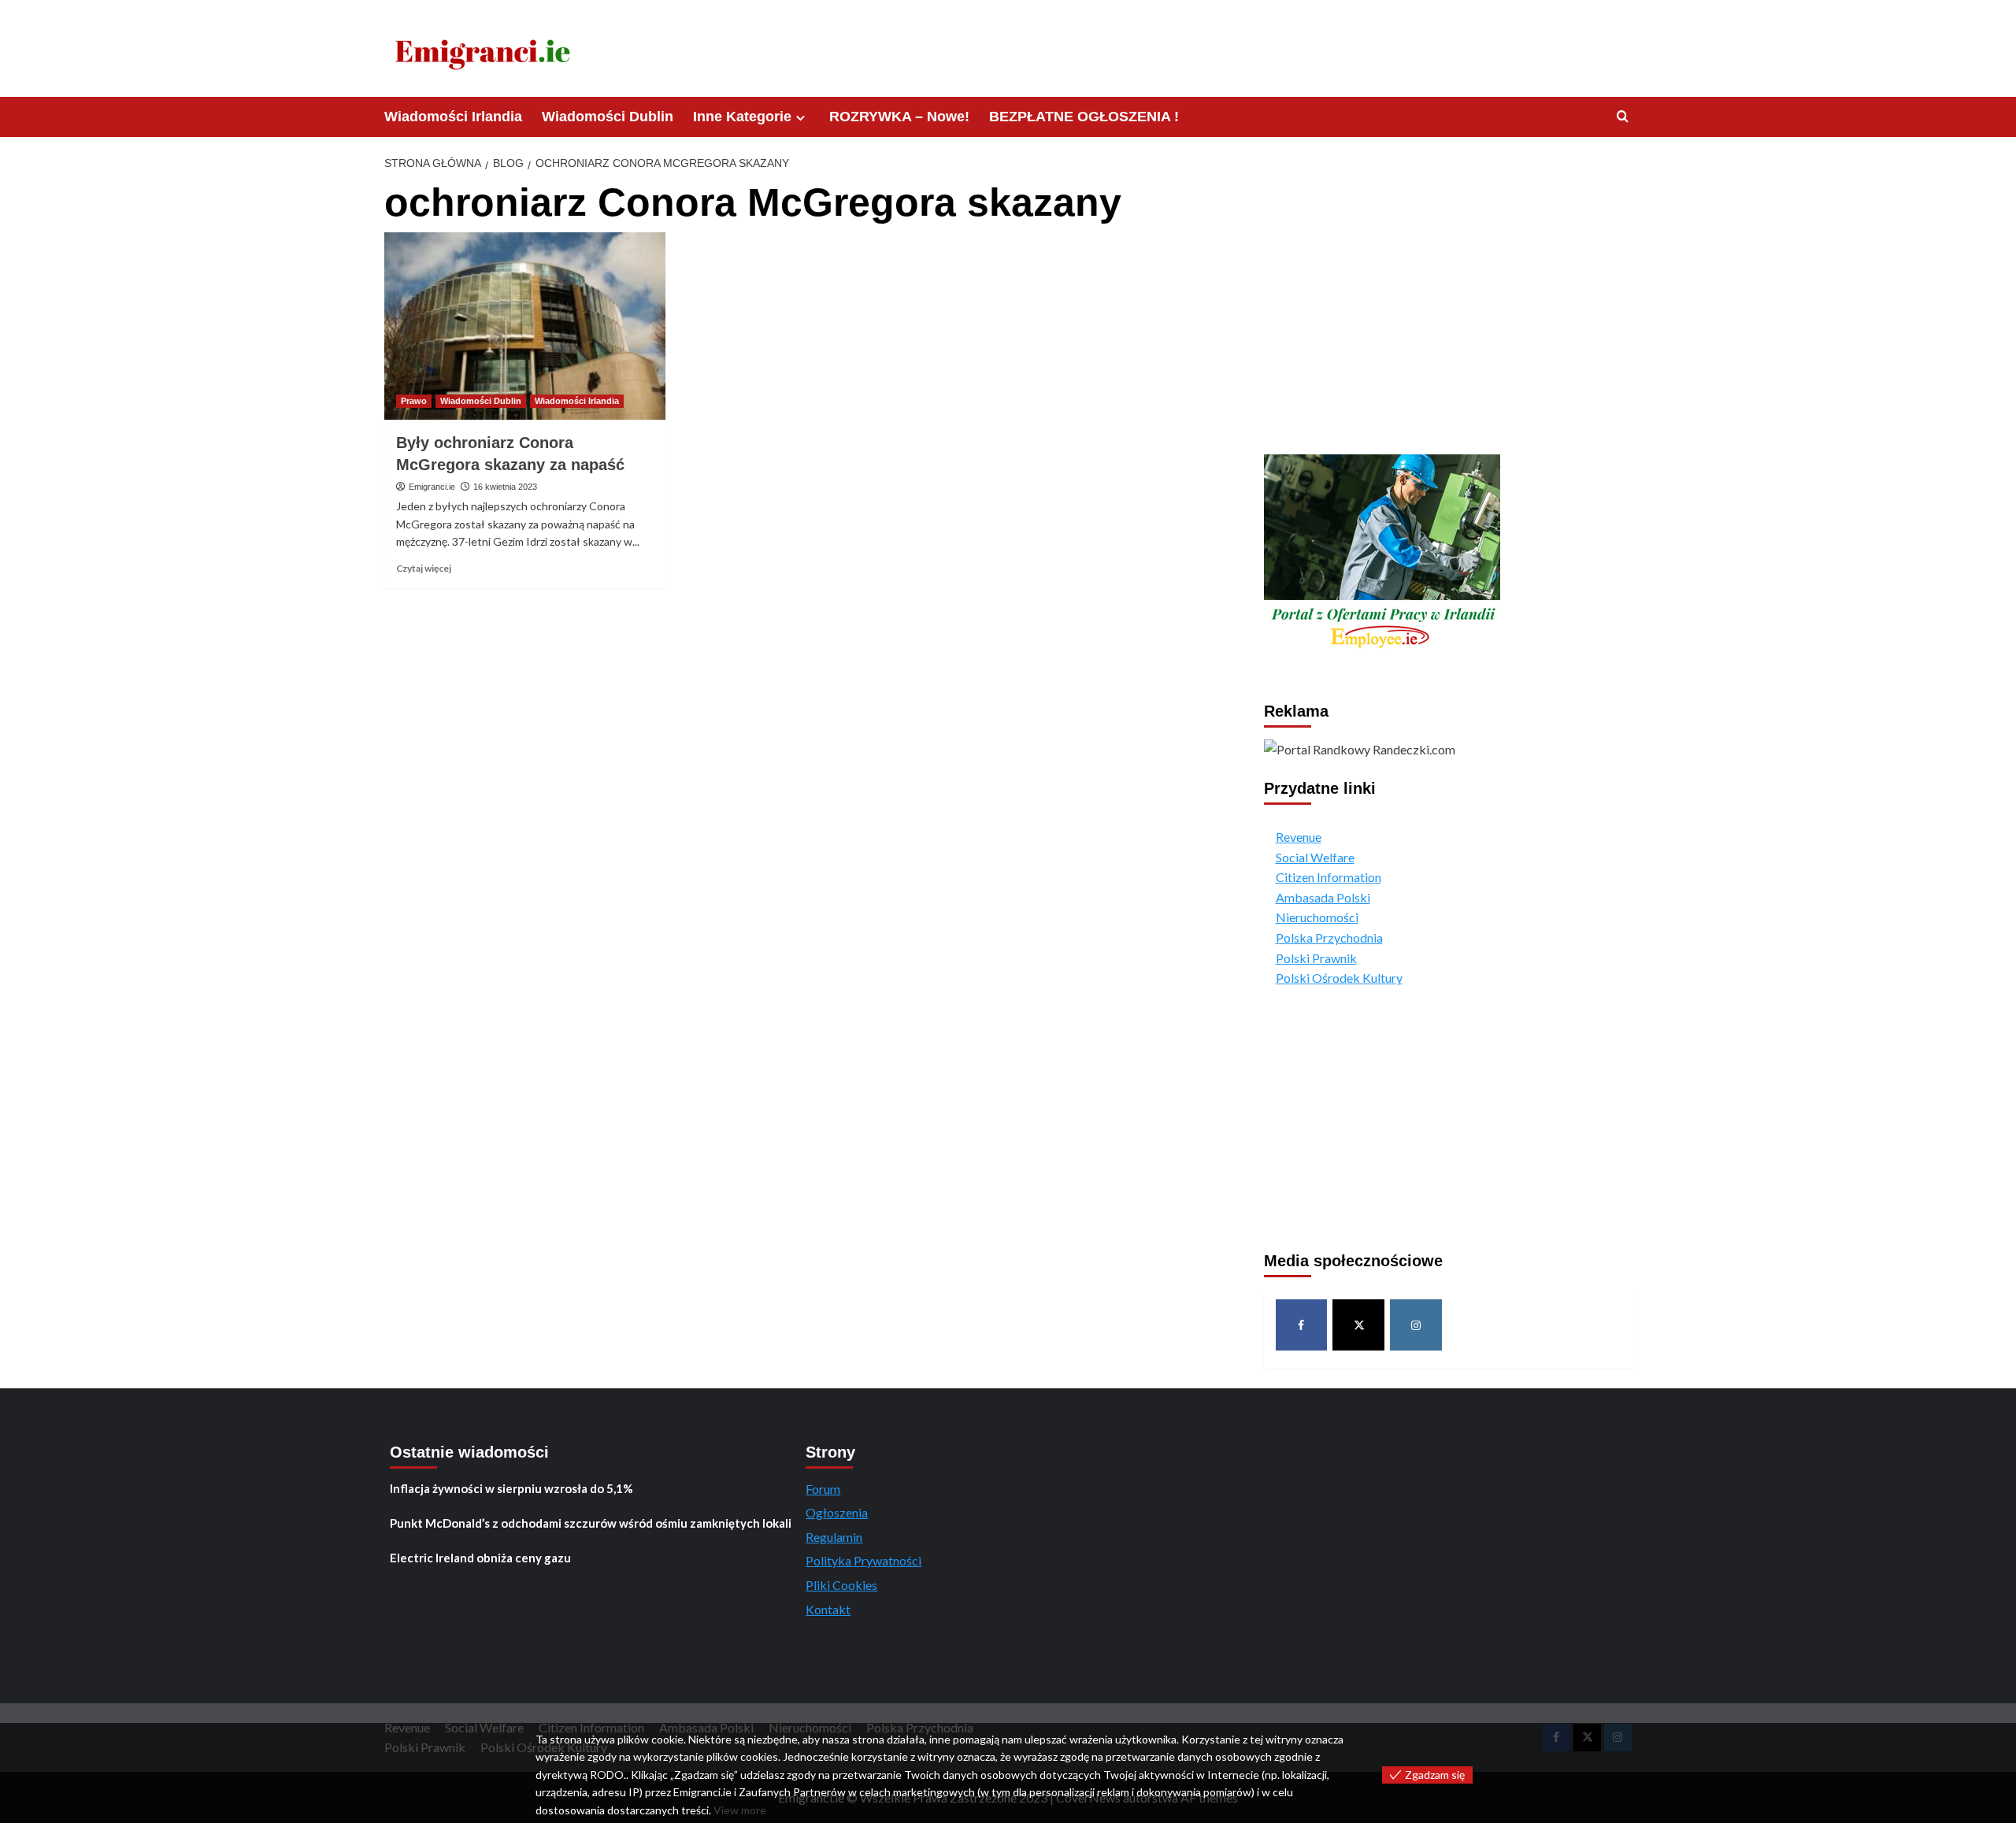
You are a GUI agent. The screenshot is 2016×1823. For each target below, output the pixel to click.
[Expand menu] (800, 118)
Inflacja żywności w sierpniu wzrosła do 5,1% (511, 1488)
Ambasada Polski (1323, 897)
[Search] (1623, 117)
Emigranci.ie (432, 487)
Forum (823, 1489)
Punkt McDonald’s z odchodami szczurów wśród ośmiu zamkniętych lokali (591, 1523)
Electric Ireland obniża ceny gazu (480, 1558)
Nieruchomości (1317, 917)
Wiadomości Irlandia (453, 117)
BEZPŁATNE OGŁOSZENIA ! (1084, 117)
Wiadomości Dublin (608, 117)
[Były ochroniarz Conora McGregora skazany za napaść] (525, 326)
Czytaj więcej (424, 568)
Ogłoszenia (837, 1512)
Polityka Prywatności (863, 1560)
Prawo (414, 401)
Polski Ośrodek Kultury (1339, 978)
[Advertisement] (1448, 310)
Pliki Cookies (841, 1585)
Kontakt (828, 1609)
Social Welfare (1315, 857)
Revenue (1299, 837)
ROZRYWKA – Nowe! (899, 117)
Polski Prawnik (1316, 958)
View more (740, 1810)
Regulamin (834, 1537)
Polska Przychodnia (1329, 937)
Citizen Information (1329, 877)
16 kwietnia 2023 (505, 487)
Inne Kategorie (742, 117)
